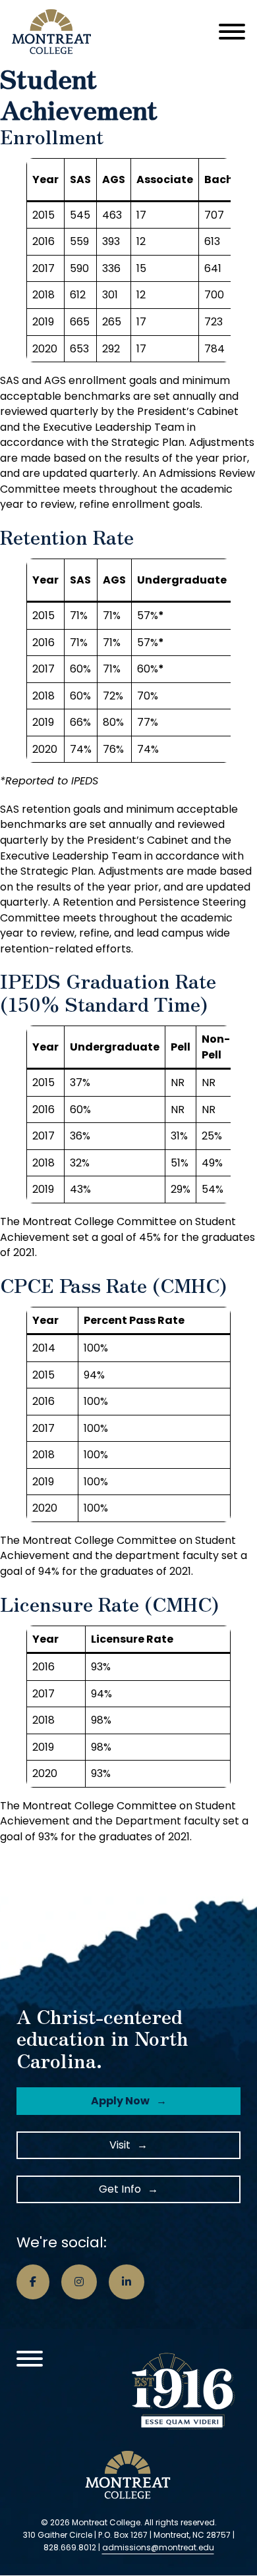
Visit (120, 2145)
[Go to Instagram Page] (79, 2282)
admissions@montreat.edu (158, 2547)
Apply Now (120, 2101)
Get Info (120, 2189)
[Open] (232, 32)
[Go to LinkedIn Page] (127, 2282)
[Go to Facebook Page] (33, 2282)
